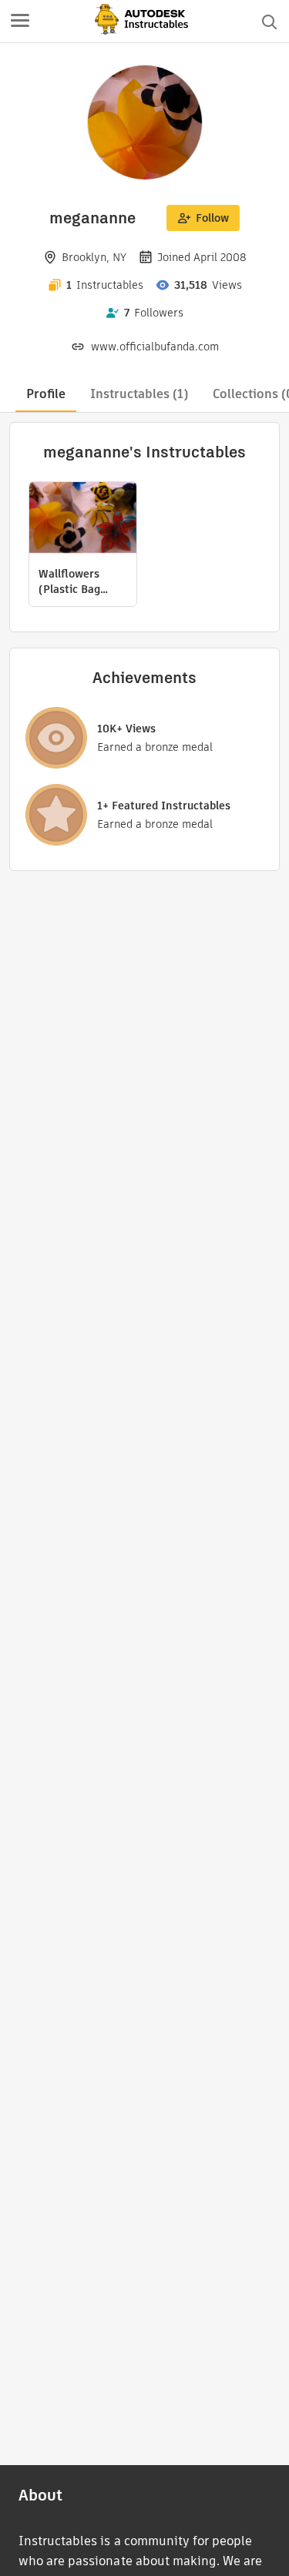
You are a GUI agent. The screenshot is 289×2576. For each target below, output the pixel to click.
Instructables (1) (139, 394)
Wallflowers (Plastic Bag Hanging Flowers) (69, 581)
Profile (46, 394)
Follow (212, 218)
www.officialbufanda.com (155, 347)
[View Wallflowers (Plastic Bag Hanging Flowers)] (83, 519)
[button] (20, 22)
